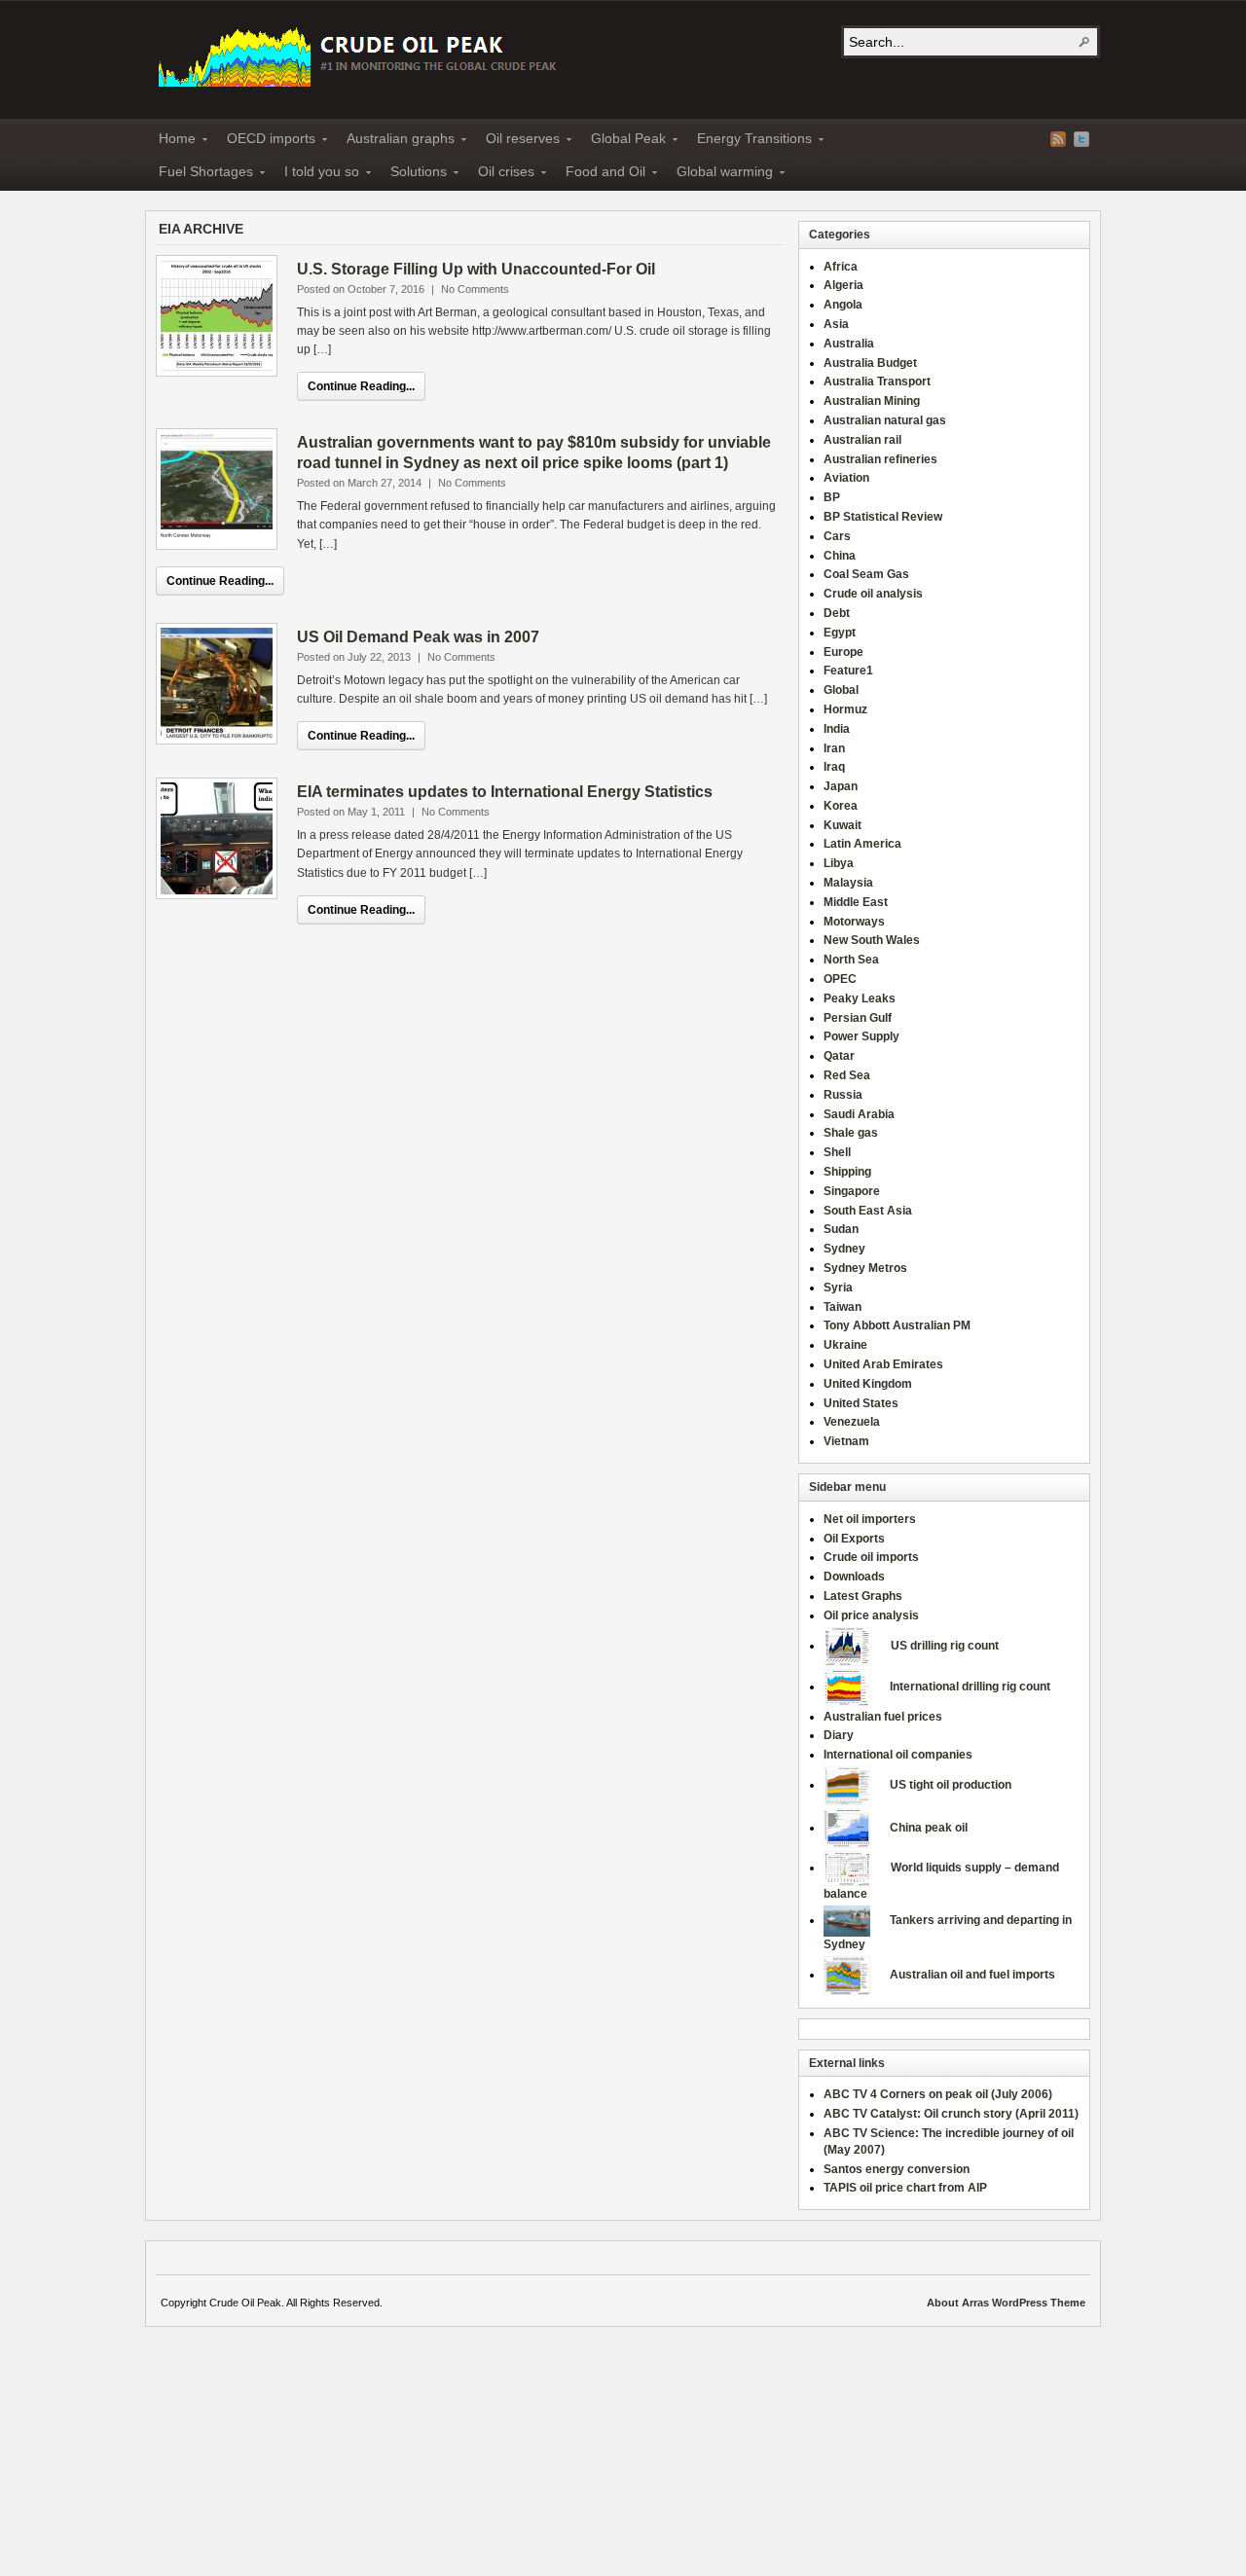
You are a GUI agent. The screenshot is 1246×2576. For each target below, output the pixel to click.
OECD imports (265, 141)
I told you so (316, 174)
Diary (839, 1735)
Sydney (844, 1249)
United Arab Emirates (883, 1364)
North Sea (851, 960)
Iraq (834, 767)
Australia (849, 344)
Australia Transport (877, 381)
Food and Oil (600, 174)
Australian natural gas (885, 420)
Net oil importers (870, 1519)
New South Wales (872, 940)
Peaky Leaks (860, 998)
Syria (838, 1288)
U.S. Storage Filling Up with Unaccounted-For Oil (476, 269)
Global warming (719, 174)
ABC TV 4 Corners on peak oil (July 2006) (938, 2094)
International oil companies (898, 1755)
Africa (841, 267)
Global (841, 690)
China (840, 556)
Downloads (854, 1577)
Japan (841, 786)
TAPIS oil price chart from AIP (905, 2188)
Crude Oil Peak (360, 55)
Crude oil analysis (873, 594)
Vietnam (846, 1441)
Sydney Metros (865, 1268)
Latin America (862, 844)
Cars (837, 536)
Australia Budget (870, 363)
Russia (843, 1095)
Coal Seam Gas (866, 574)
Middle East (856, 902)
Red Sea (847, 1075)
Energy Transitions (749, 141)
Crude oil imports (871, 1557)
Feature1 (848, 671)
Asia (836, 324)
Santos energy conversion (897, 2169)
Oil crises (500, 174)
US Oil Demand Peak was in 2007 (418, 637)
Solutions (413, 174)
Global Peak (623, 141)
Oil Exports (854, 1539)
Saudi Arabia (859, 1114)
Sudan (841, 1229)
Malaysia (848, 883)
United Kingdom (868, 1384)
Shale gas (851, 1133)
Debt (837, 613)
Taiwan (843, 1307)
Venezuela (852, 1422)
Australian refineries (880, 459)
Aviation (846, 478)
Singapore (852, 1191)
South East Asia (868, 1211)
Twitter (1081, 139)
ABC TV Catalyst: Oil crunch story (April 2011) (951, 2114)
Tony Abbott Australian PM (897, 1325)
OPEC (840, 979)
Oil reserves (517, 141)
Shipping (847, 1172)
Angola (843, 305)
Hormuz (845, 709)
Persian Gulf (858, 1018)
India (837, 729)
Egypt (840, 633)
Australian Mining (872, 401)
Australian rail (862, 440)
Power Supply (861, 1036)
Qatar (839, 1056)
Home (171, 141)
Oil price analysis (871, 1615)
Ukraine (845, 1345)
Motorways (854, 922)
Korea (841, 806)
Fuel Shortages (200, 174)
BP (832, 497)
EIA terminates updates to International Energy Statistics (505, 792)
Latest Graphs (863, 1596)
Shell (837, 1152)
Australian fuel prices (883, 1717)
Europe (843, 652)
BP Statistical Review (883, 517)
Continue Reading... (361, 386)
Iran (834, 748)
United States (861, 1403)
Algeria (843, 285)
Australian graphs (395, 141)
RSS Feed (1058, 139)
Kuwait (843, 825)
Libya (839, 863)
